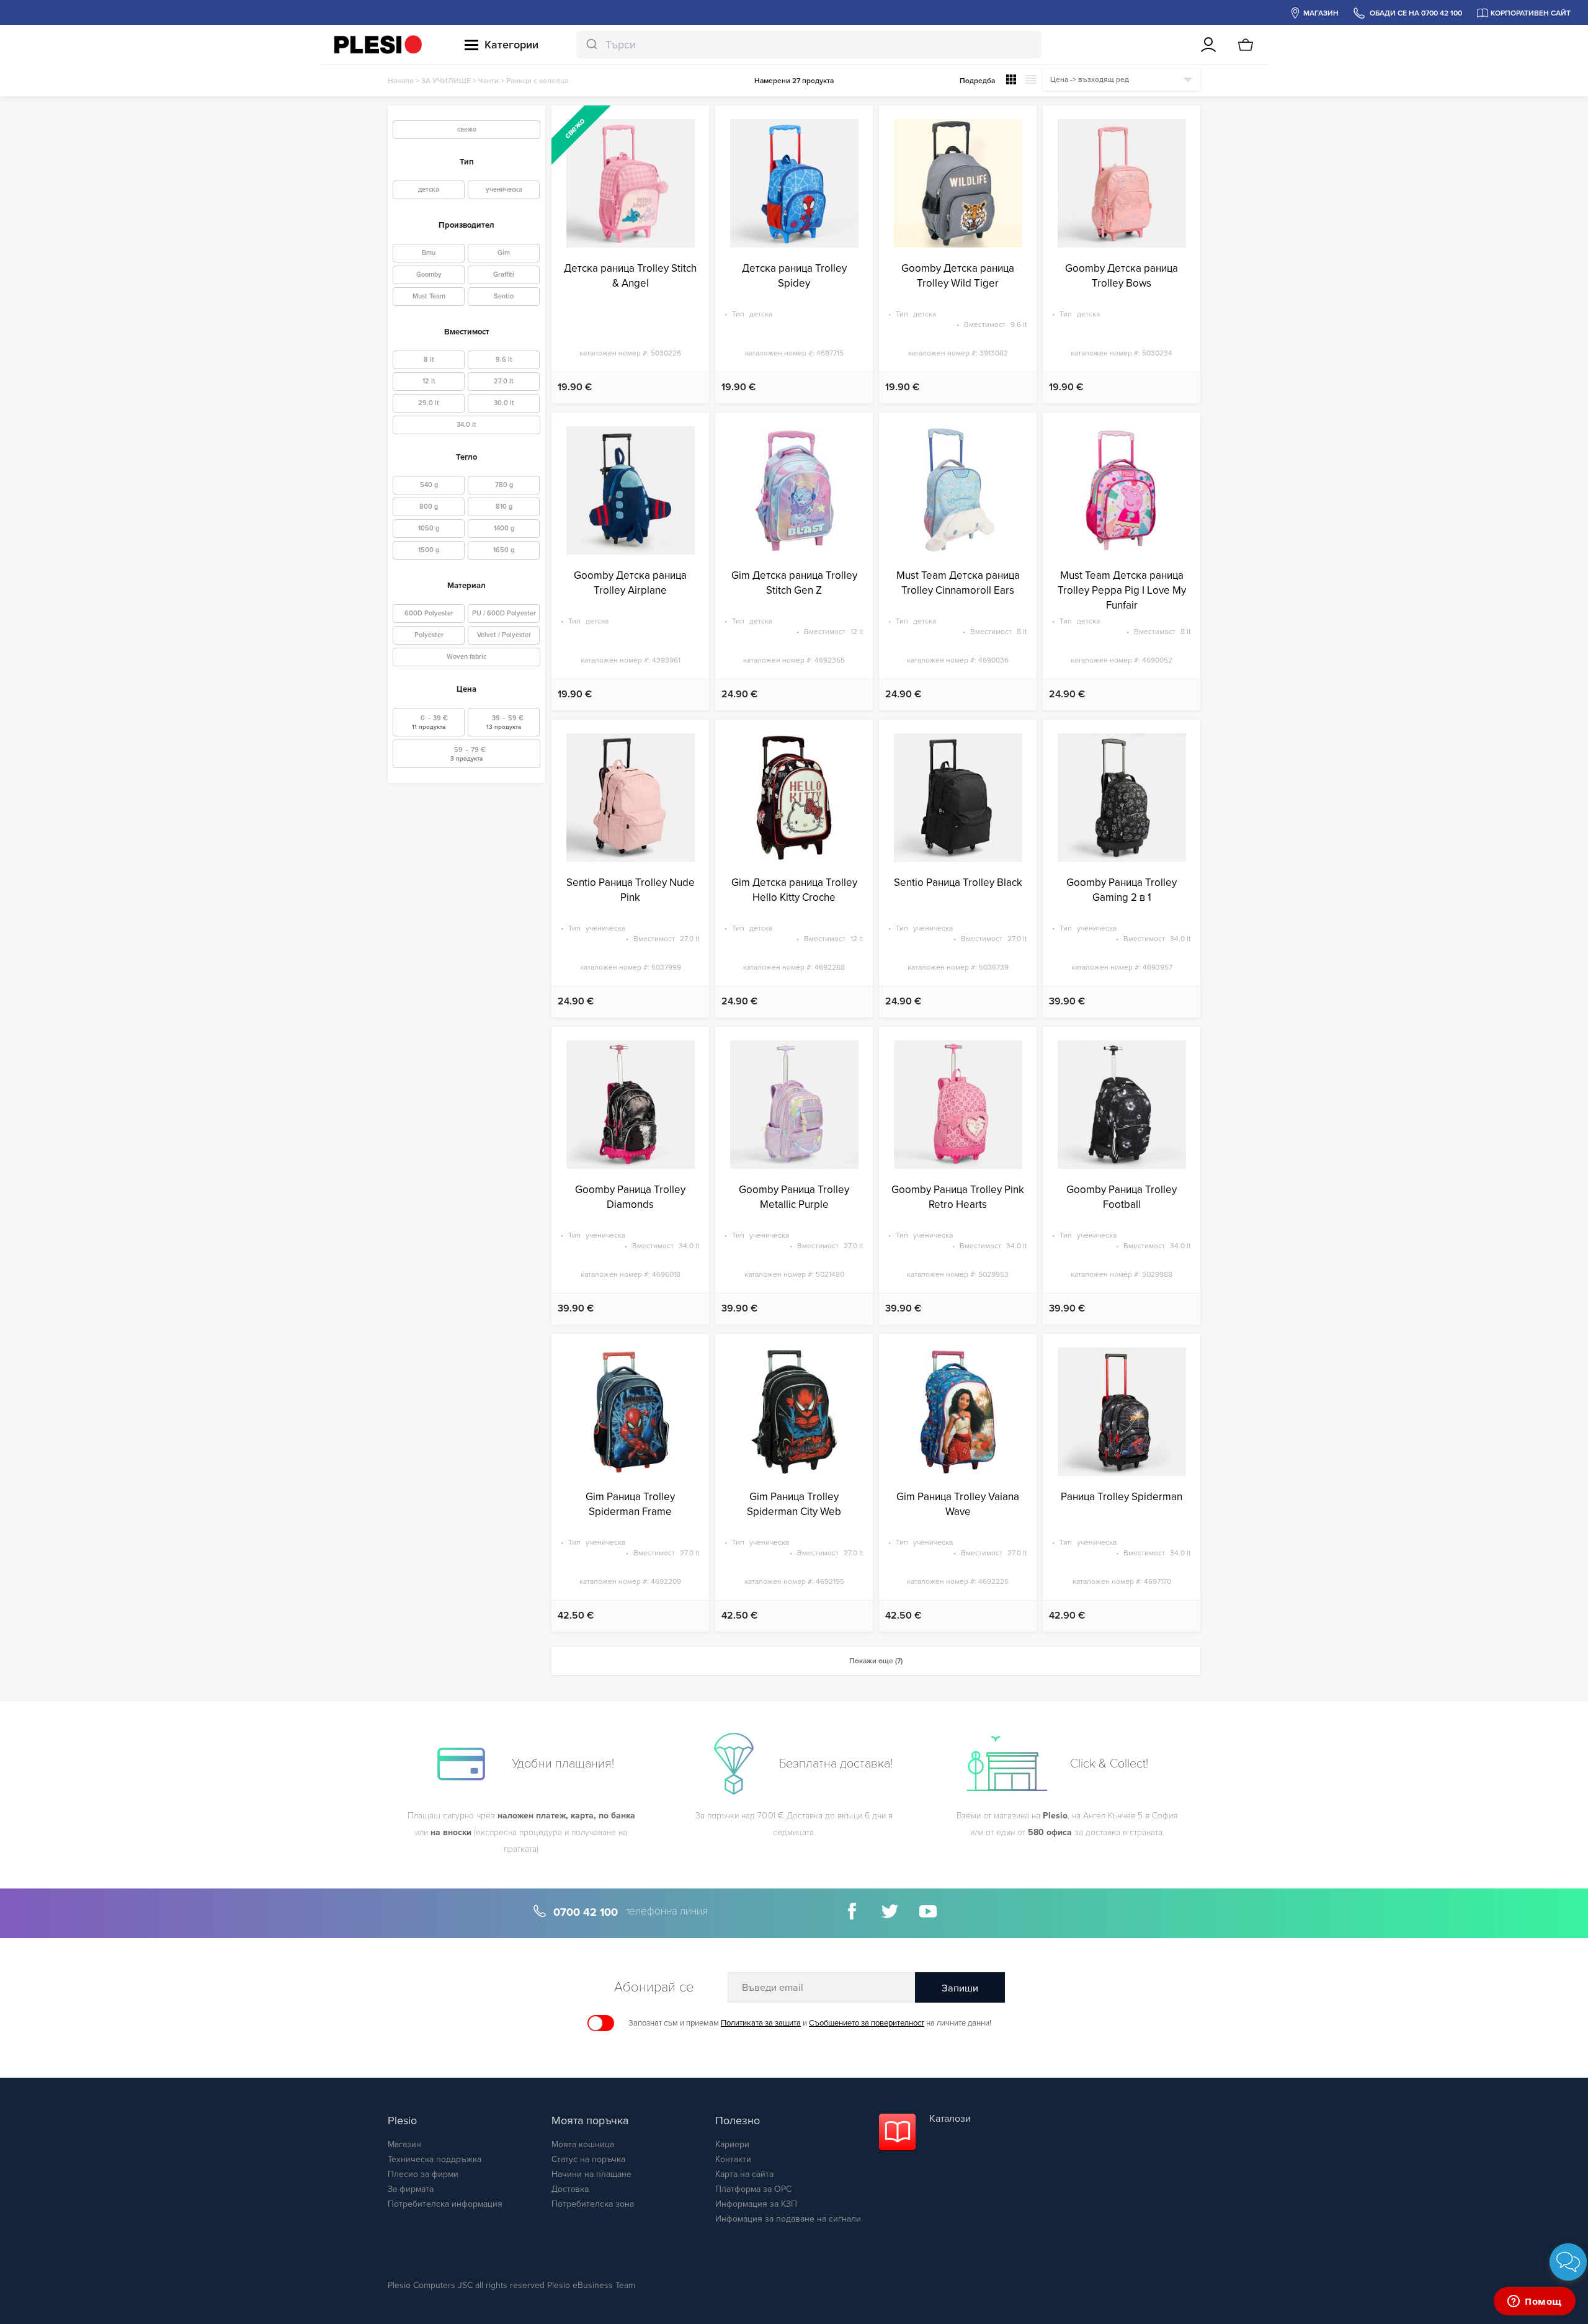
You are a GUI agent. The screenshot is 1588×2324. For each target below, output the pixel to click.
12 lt (429, 381)
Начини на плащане (591, 2174)
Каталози (950, 2119)
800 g (429, 507)
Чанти (488, 81)
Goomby (429, 275)
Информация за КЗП (756, 2204)
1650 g (504, 550)
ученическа (504, 190)
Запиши (960, 1988)
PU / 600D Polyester (504, 613)
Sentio (504, 296)
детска (429, 190)
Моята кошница (583, 2144)
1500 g (429, 550)
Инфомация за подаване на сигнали (788, 2219)
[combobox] (809, 45)
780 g (504, 485)
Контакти (733, 2159)
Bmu (429, 253)
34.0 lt (466, 425)
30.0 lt (504, 403)
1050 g (429, 528)
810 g (504, 507)
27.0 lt (504, 381)
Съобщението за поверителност (867, 2023)
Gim (504, 253)
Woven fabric (466, 657)
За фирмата (411, 2189)
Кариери (732, 2144)
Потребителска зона (593, 2204)
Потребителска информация (445, 2204)
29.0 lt (429, 403)
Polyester (429, 635)
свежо (467, 129)
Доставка (570, 2189)
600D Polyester (429, 613)
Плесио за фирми (423, 2174)
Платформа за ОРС (753, 2189)
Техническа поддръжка (435, 2159)
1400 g (504, 528)
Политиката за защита (761, 2023)
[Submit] (591, 45)
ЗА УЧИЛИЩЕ (446, 81)
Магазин (404, 2144)
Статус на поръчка (588, 2159)
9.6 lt (504, 360)
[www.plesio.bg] (378, 45)
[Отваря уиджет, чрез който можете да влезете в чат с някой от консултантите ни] (1535, 2302)
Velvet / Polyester (504, 635)
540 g (429, 485)
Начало (401, 81)
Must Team (429, 296)
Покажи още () (876, 1661)
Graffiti (504, 275)
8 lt (429, 360)
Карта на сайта (744, 2174)
